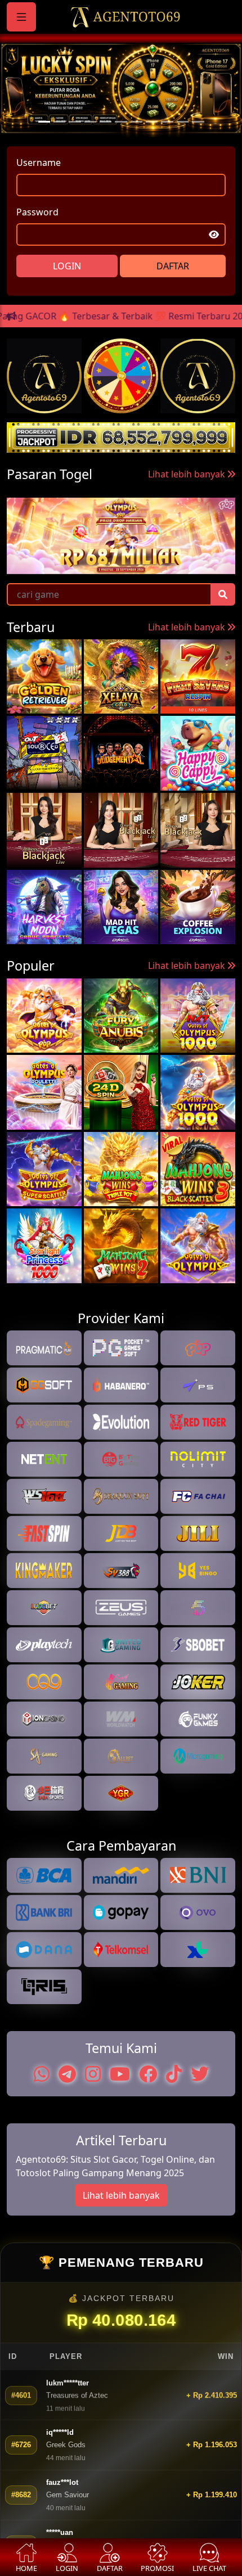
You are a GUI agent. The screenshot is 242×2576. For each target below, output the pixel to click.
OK (121, 1462)
